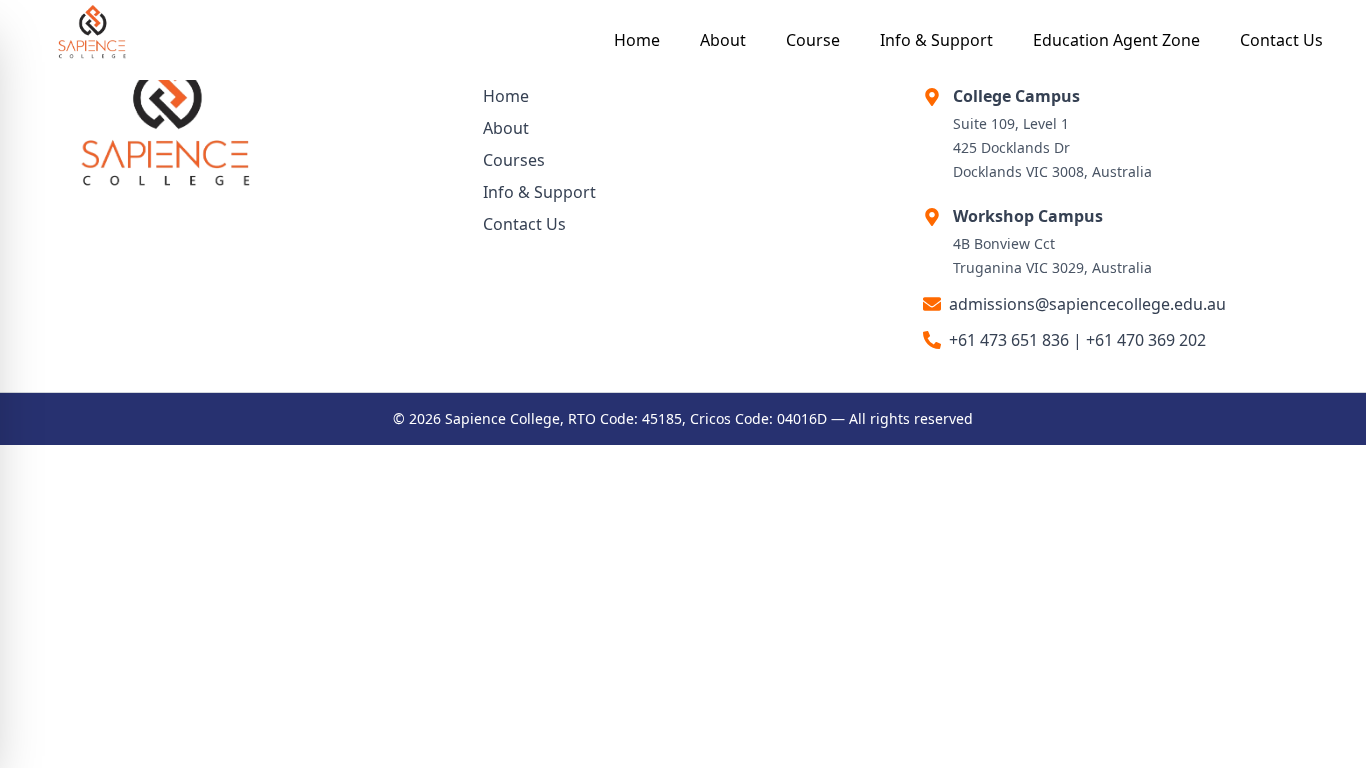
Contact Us (1281, 40)
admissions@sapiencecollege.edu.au (1087, 304)
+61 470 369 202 (1146, 340)
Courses (514, 160)
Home (637, 40)
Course (813, 40)
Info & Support (936, 40)
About (723, 40)
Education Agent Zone (1116, 40)
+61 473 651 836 (1009, 340)
